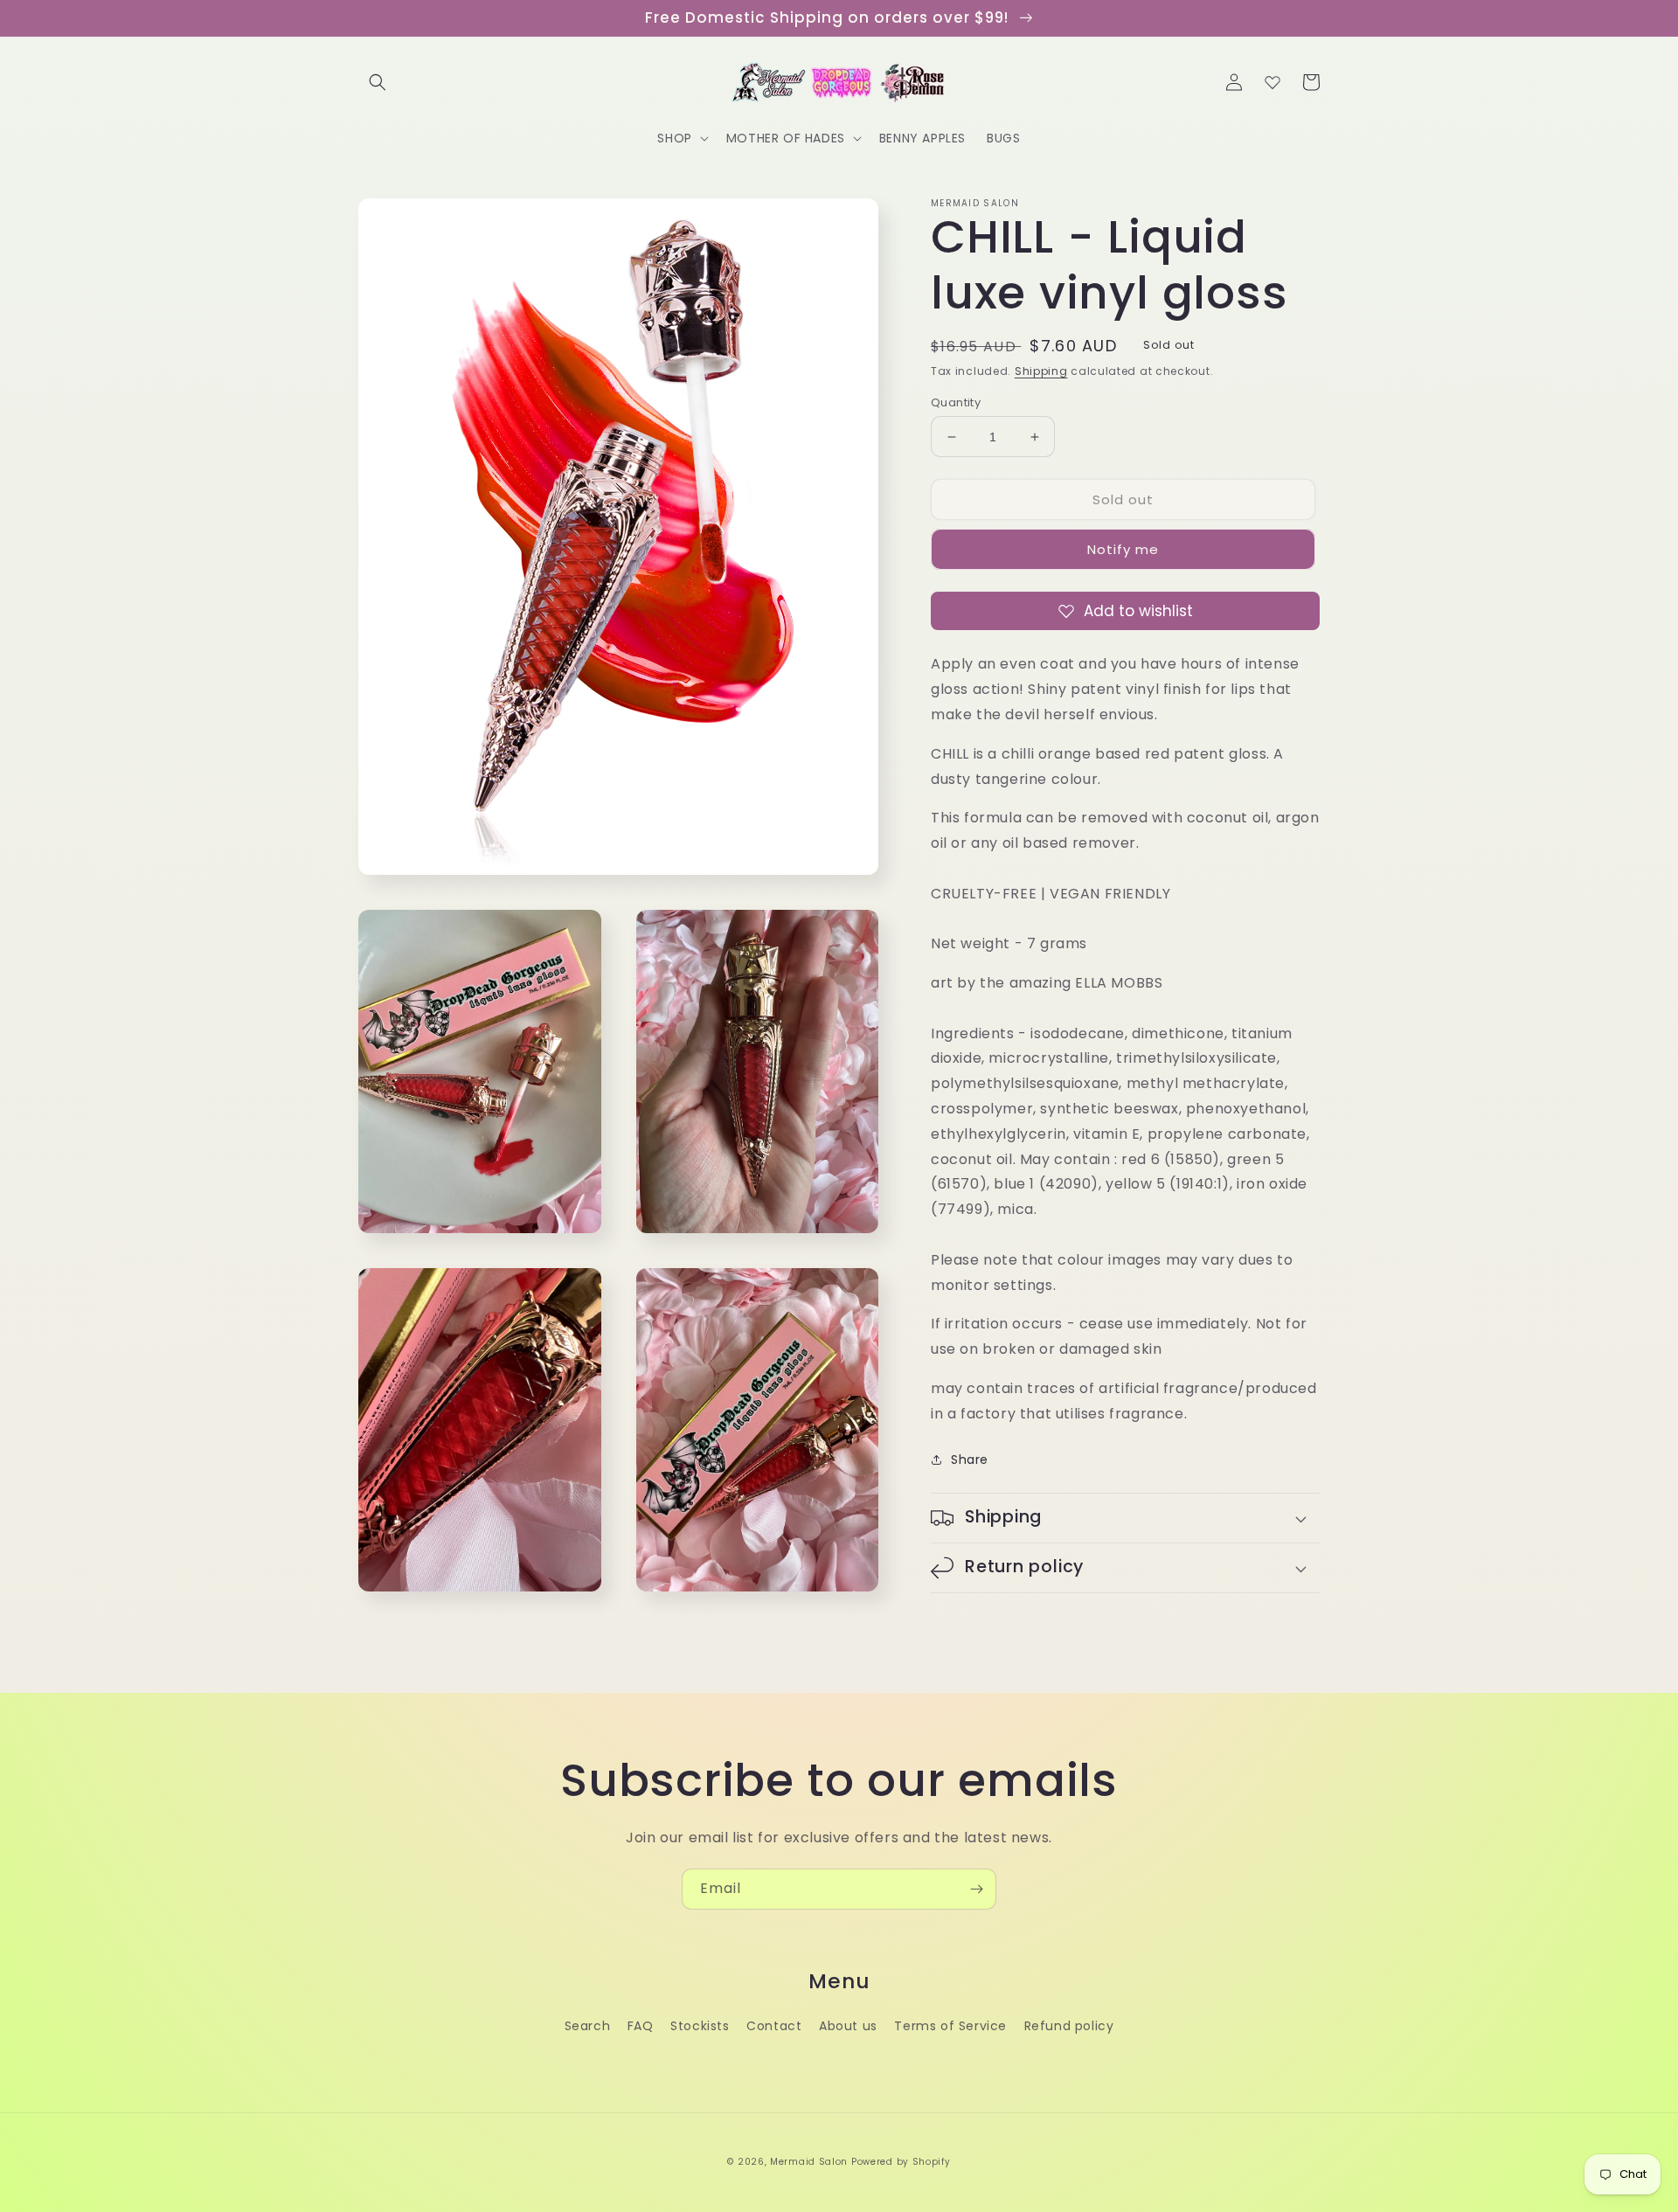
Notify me (1123, 549)
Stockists (700, 2026)
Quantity (956, 402)
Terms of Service (950, 2026)
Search (588, 2026)
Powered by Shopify (901, 2162)
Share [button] (970, 1460)
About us (848, 2026)
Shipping (1041, 371)
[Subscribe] (976, 1889)
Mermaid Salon (809, 2162)
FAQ (641, 2026)
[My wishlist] (1272, 82)
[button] (378, 82)
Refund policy (1069, 2026)
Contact (774, 2026)
